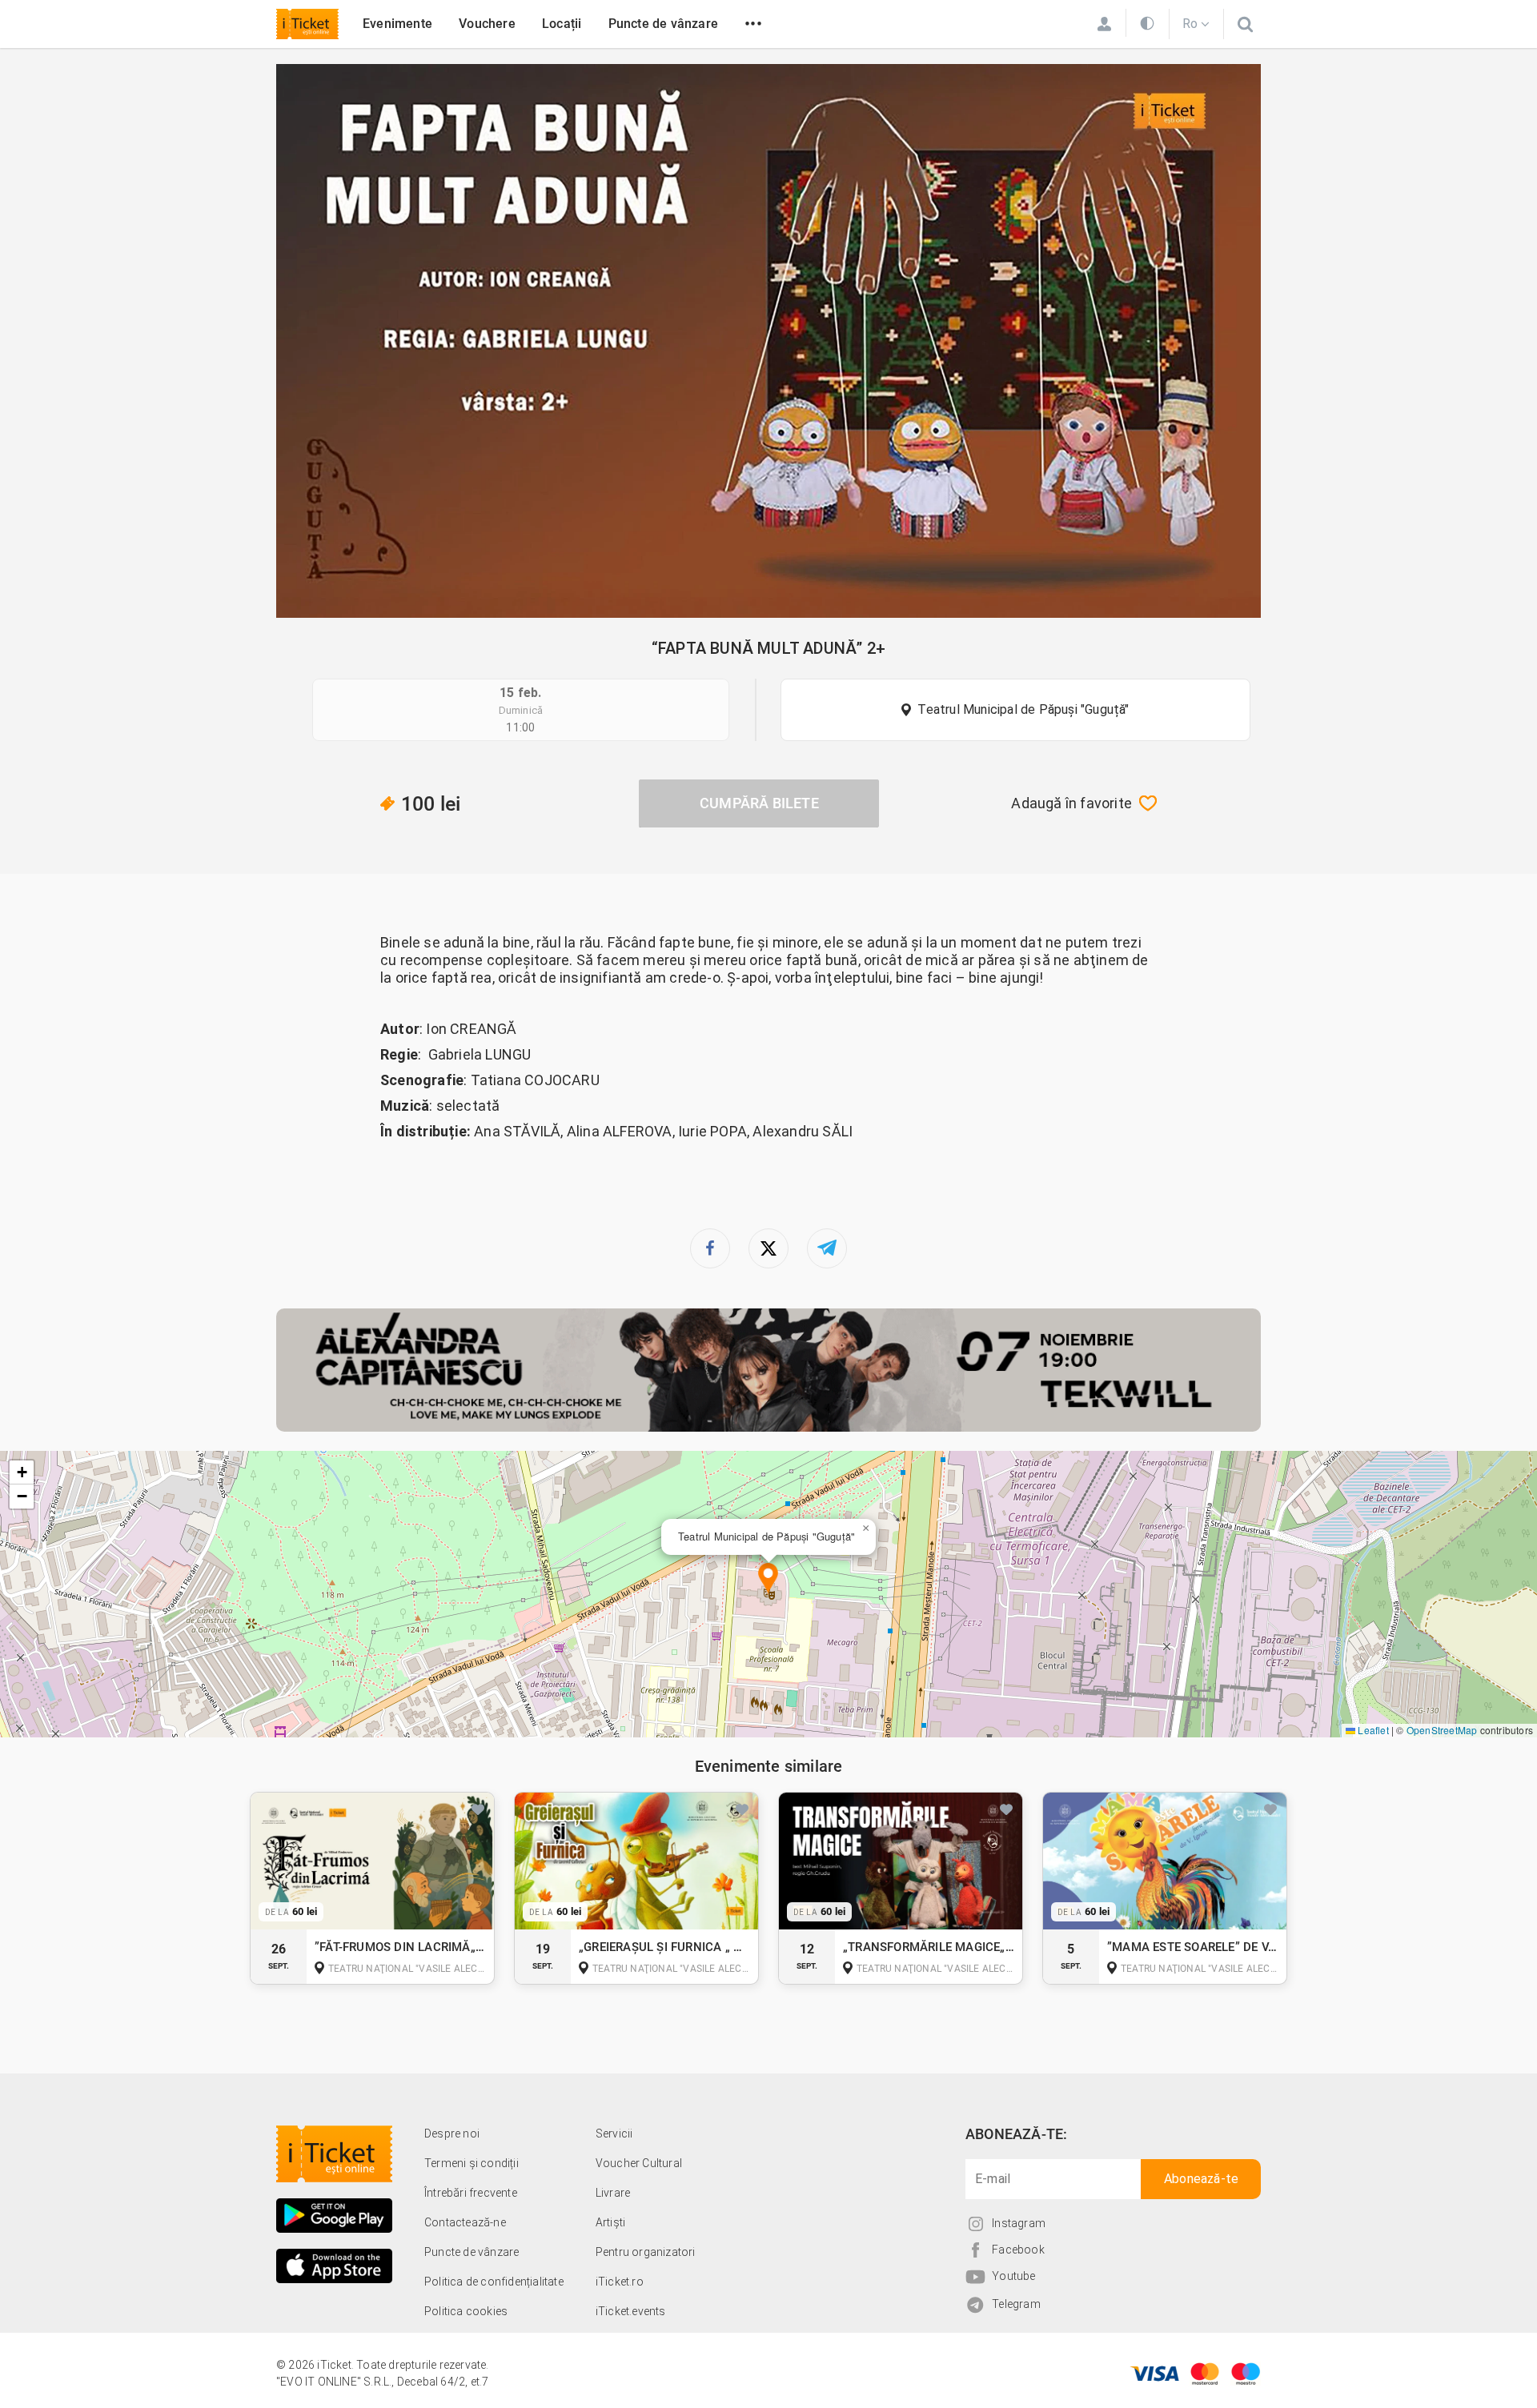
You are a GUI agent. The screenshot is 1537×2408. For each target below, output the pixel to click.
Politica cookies (466, 2311)
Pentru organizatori (646, 2252)
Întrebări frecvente (471, 2193)
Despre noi (452, 2134)
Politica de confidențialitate (494, 2282)
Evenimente (397, 24)
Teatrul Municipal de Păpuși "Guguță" (1023, 709)
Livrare (613, 2193)
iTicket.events (631, 2311)
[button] (768, 1579)
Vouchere (487, 24)
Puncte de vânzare (663, 24)
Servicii (614, 2134)
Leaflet (1372, 1730)
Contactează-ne (465, 2222)
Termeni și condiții (472, 2163)
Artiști (610, 2222)
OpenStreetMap (1442, 1730)
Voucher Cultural (639, 2163)
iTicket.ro (620, 2282)
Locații (562, 24)
